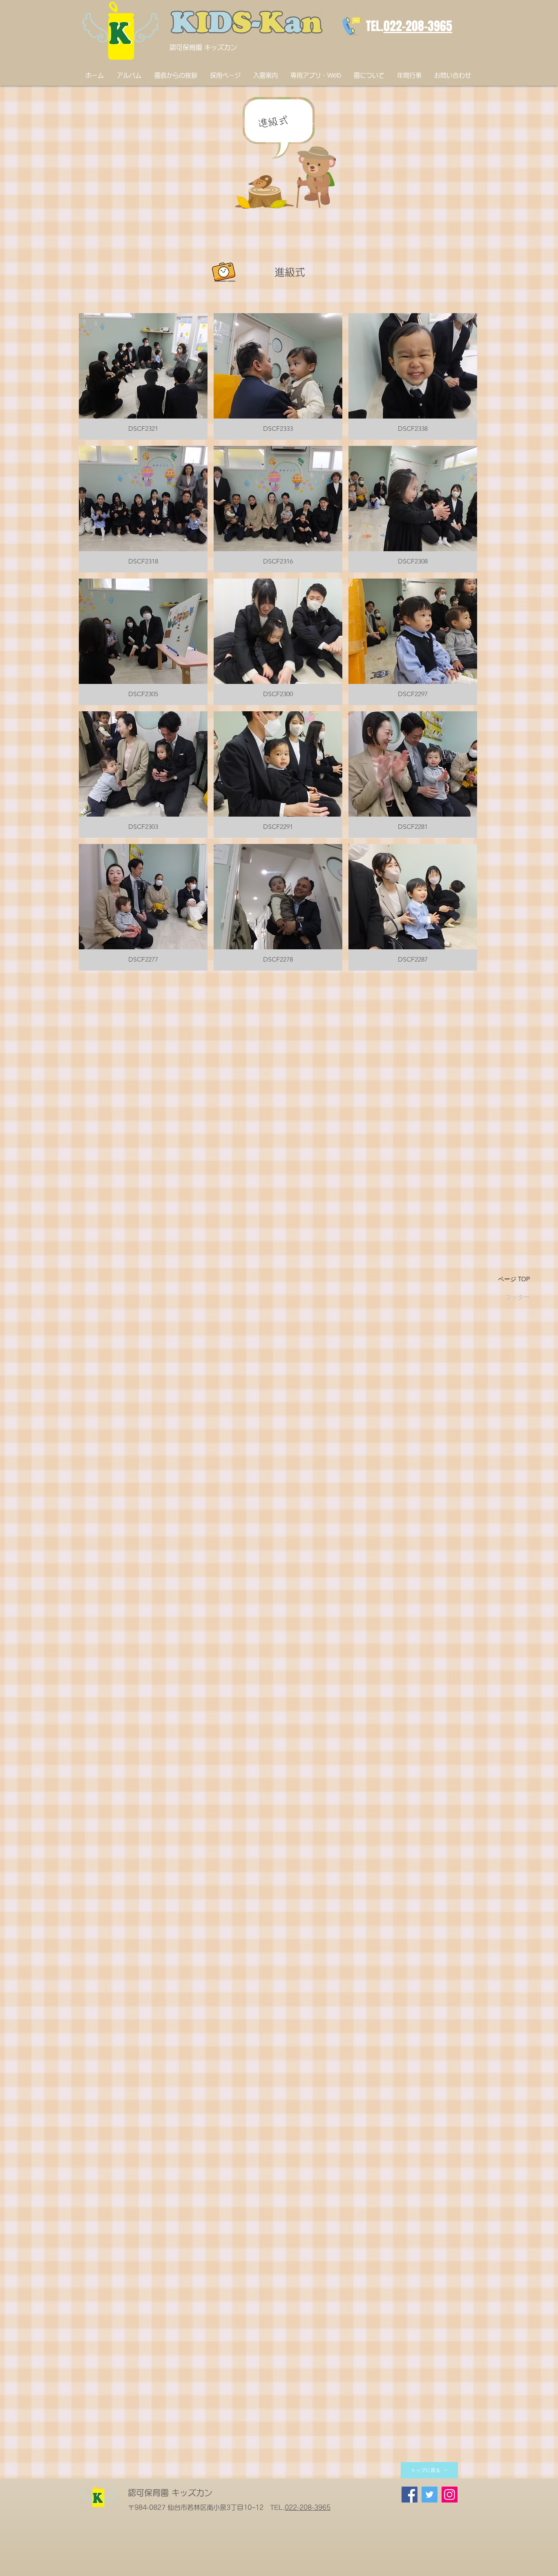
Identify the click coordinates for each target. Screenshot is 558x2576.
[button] (143, 376)
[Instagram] (450, 2495)
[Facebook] (410, 2495)
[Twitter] (430, 2495)
